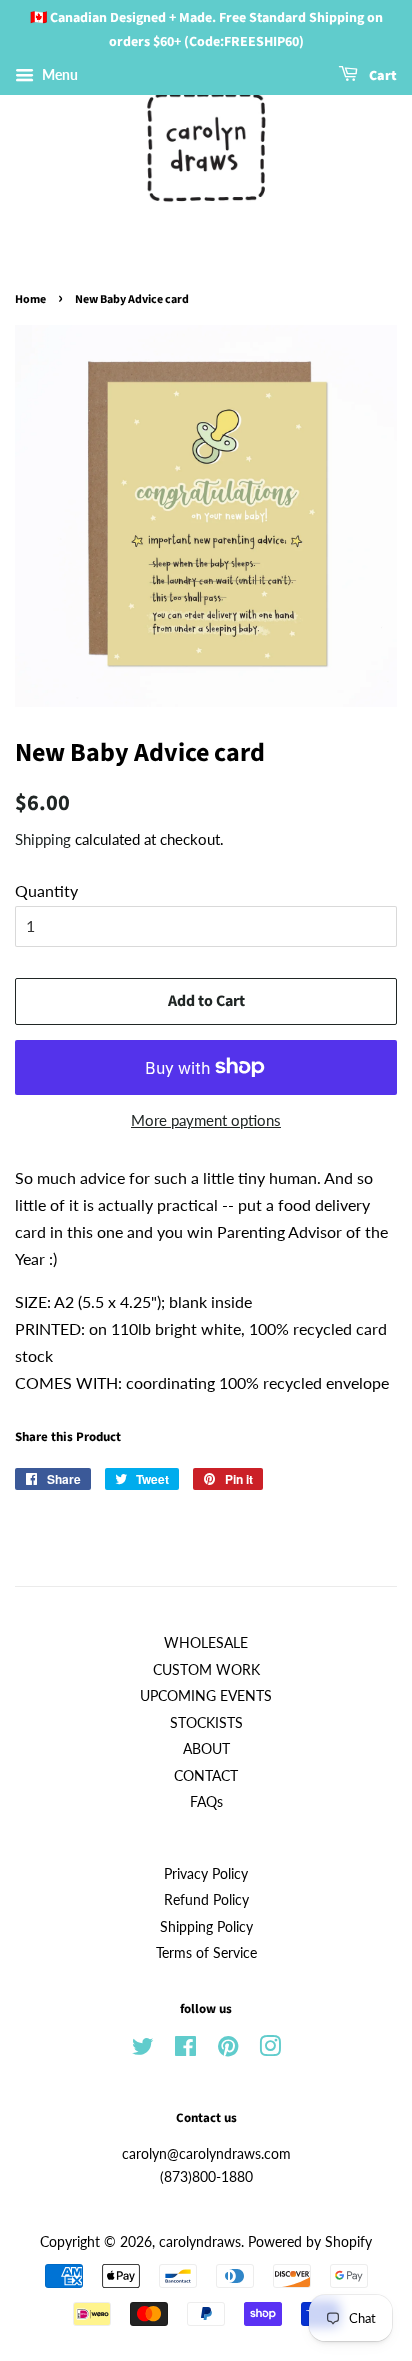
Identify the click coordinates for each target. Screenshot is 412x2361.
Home (30, 299)
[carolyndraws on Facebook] (185, 2050)
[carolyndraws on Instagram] (270, 2050)
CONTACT (206, 1776)
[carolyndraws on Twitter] (143, 2050)
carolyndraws (200, 2242)
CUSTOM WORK (206, 1670)
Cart (381, 76)
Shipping (43, 839)
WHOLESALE (206, 1643)
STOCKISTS (206, 1723)
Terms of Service (206, 1953)
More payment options (206, 1120)
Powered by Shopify (310, 2242)
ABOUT (206, 1749)
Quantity (46, 890)
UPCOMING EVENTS (206, 1696)
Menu (58, 74)
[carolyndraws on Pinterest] (228, 2050)
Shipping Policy (206, 1927)
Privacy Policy (206, 1874)
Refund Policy (206, 1900)
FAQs (206, 1802)
